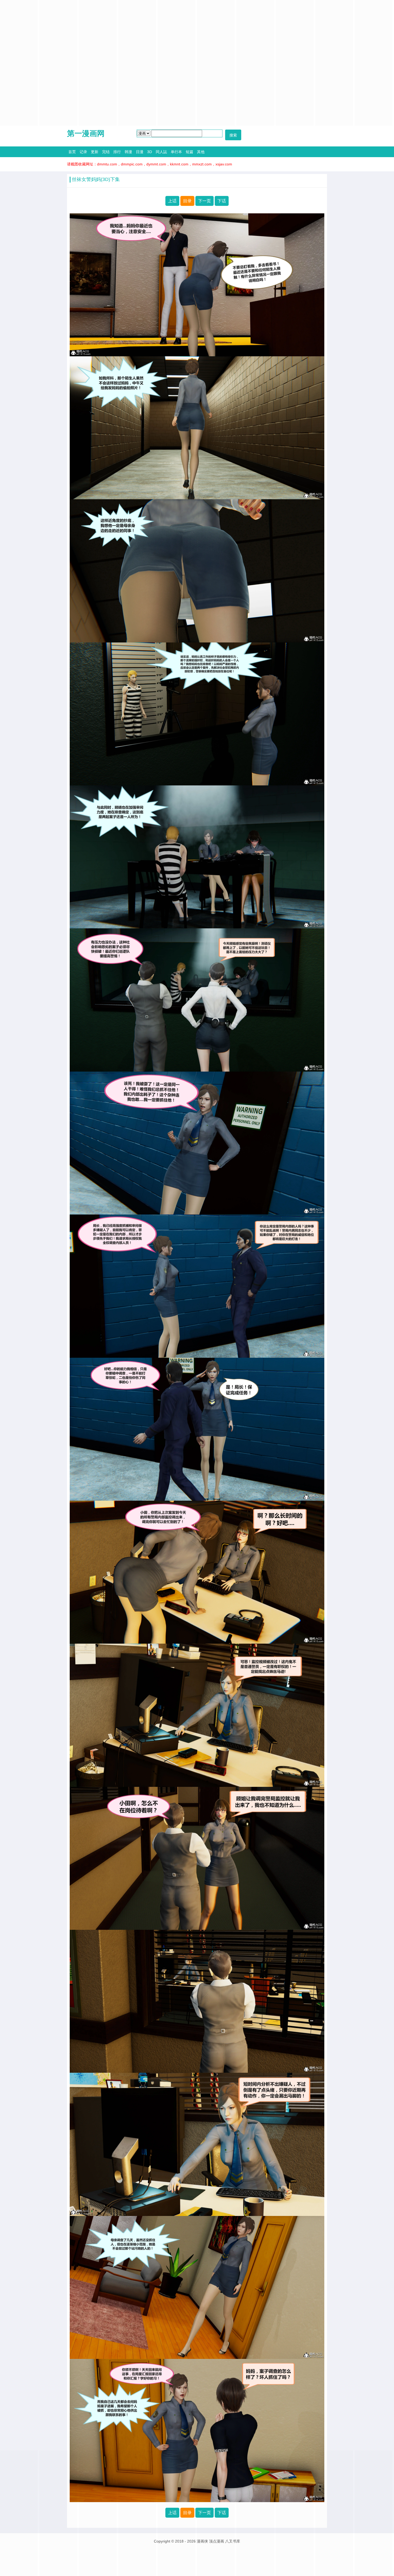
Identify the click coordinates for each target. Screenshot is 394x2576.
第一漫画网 (86, 133)
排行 (117, 152)
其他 (201, 152)
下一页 (205, 201)
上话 (172, 201)
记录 (83, 152)
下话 (222, 201)
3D (150, 152)
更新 (95, 152)
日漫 (140, 152)
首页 (72, 152)
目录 (187, 201)
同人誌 (161, 152)
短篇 (189, 152)
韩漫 (128, 152)
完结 (106, 152)
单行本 (176, 152)
